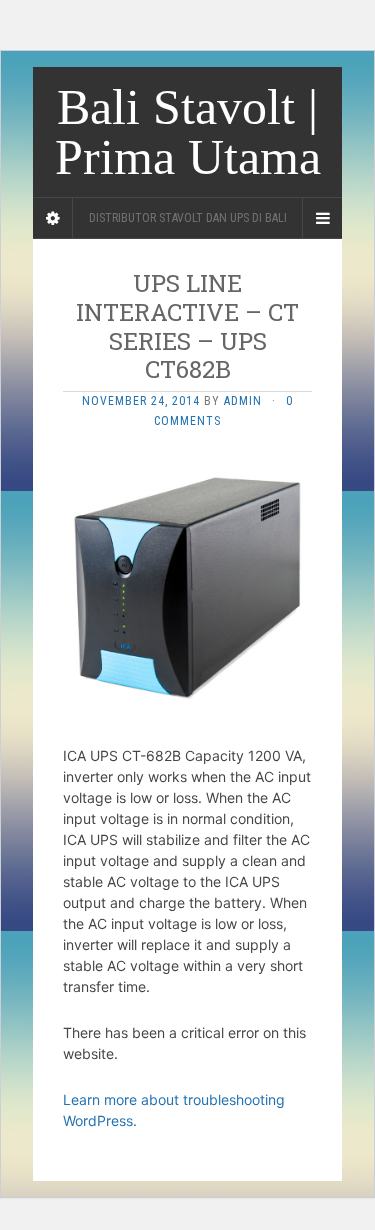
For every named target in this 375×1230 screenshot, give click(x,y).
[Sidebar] (53, 218)
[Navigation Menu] (322, 218)
